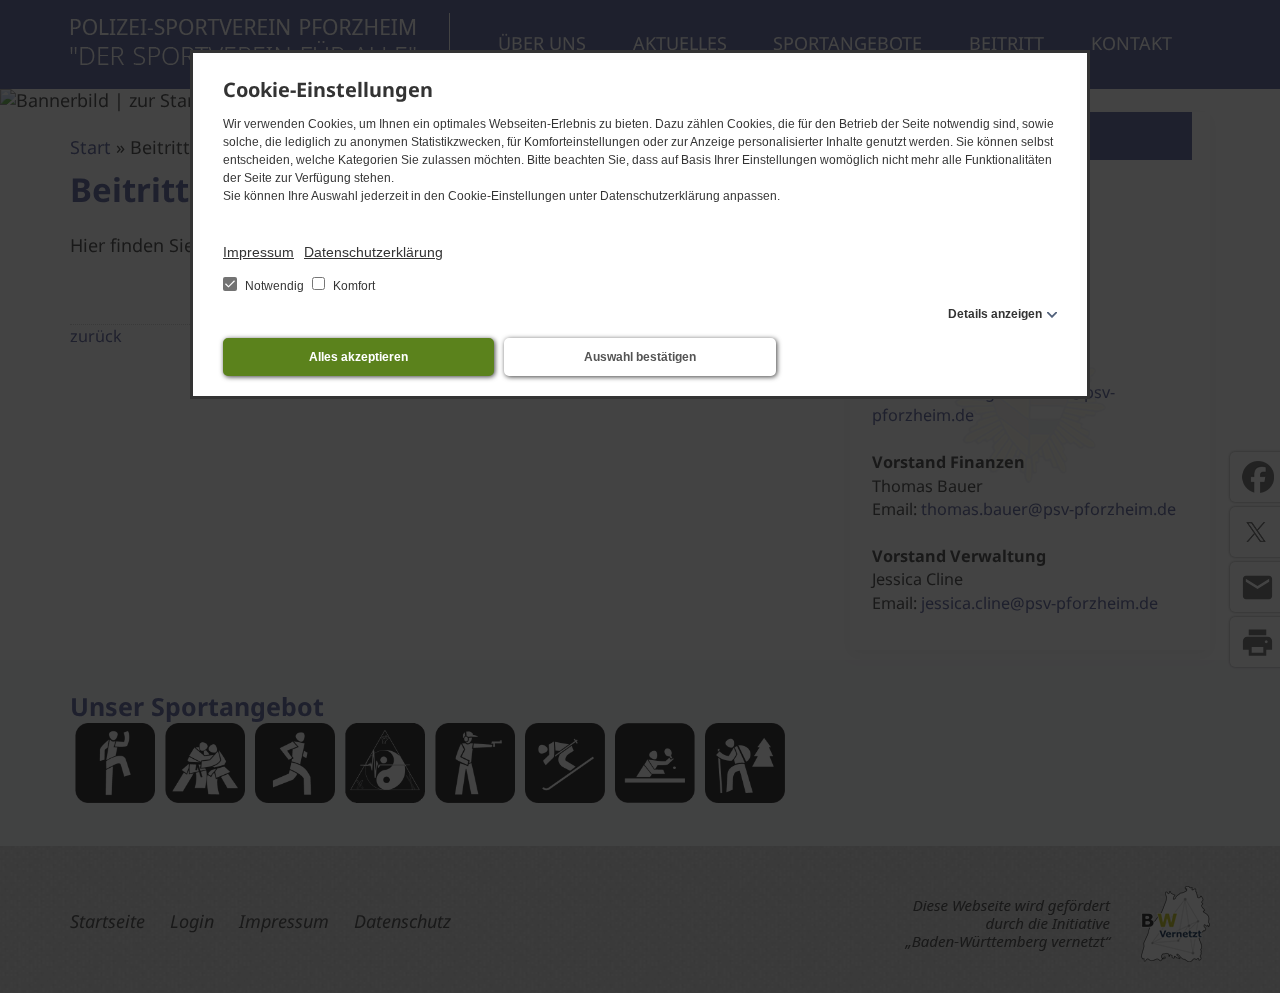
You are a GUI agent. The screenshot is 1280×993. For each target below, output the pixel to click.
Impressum (258, 252)
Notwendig (274, 286)
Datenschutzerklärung (373, 252)
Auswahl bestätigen (640, 357)
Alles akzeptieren (358, 357)
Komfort (352, 286)
